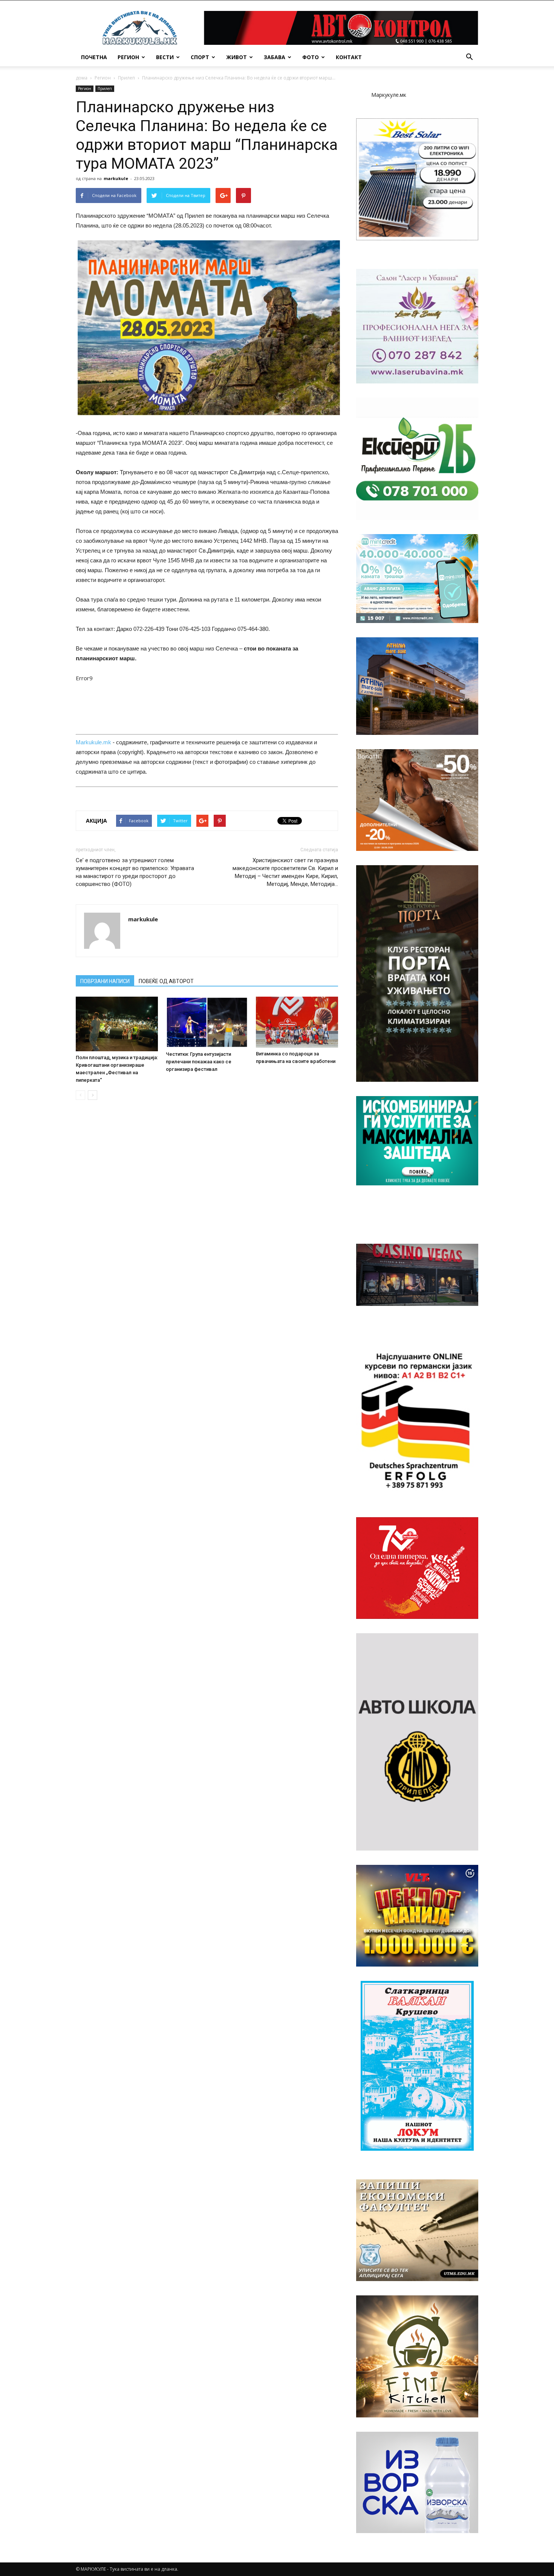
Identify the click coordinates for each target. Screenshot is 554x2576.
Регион (128, 57)
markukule (116, 178)
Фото (311, 57)
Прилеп (126, 78)
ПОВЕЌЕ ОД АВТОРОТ (166, 981)
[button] (469, 57)
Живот (236, 57)
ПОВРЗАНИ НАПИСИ (105, 981)
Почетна (94, 57)
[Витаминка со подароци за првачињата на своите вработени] (297, 1022)
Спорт (200, 57)
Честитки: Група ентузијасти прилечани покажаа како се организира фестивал (199, 1062)
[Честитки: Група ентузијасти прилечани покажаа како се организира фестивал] (207, 1022)
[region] (417, 179)
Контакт (349, 57)
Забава (275, 57)
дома (82, 78)
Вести (165, 57)
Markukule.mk (93, 742)
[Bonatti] (417, 800)
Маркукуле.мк (389, 95)
